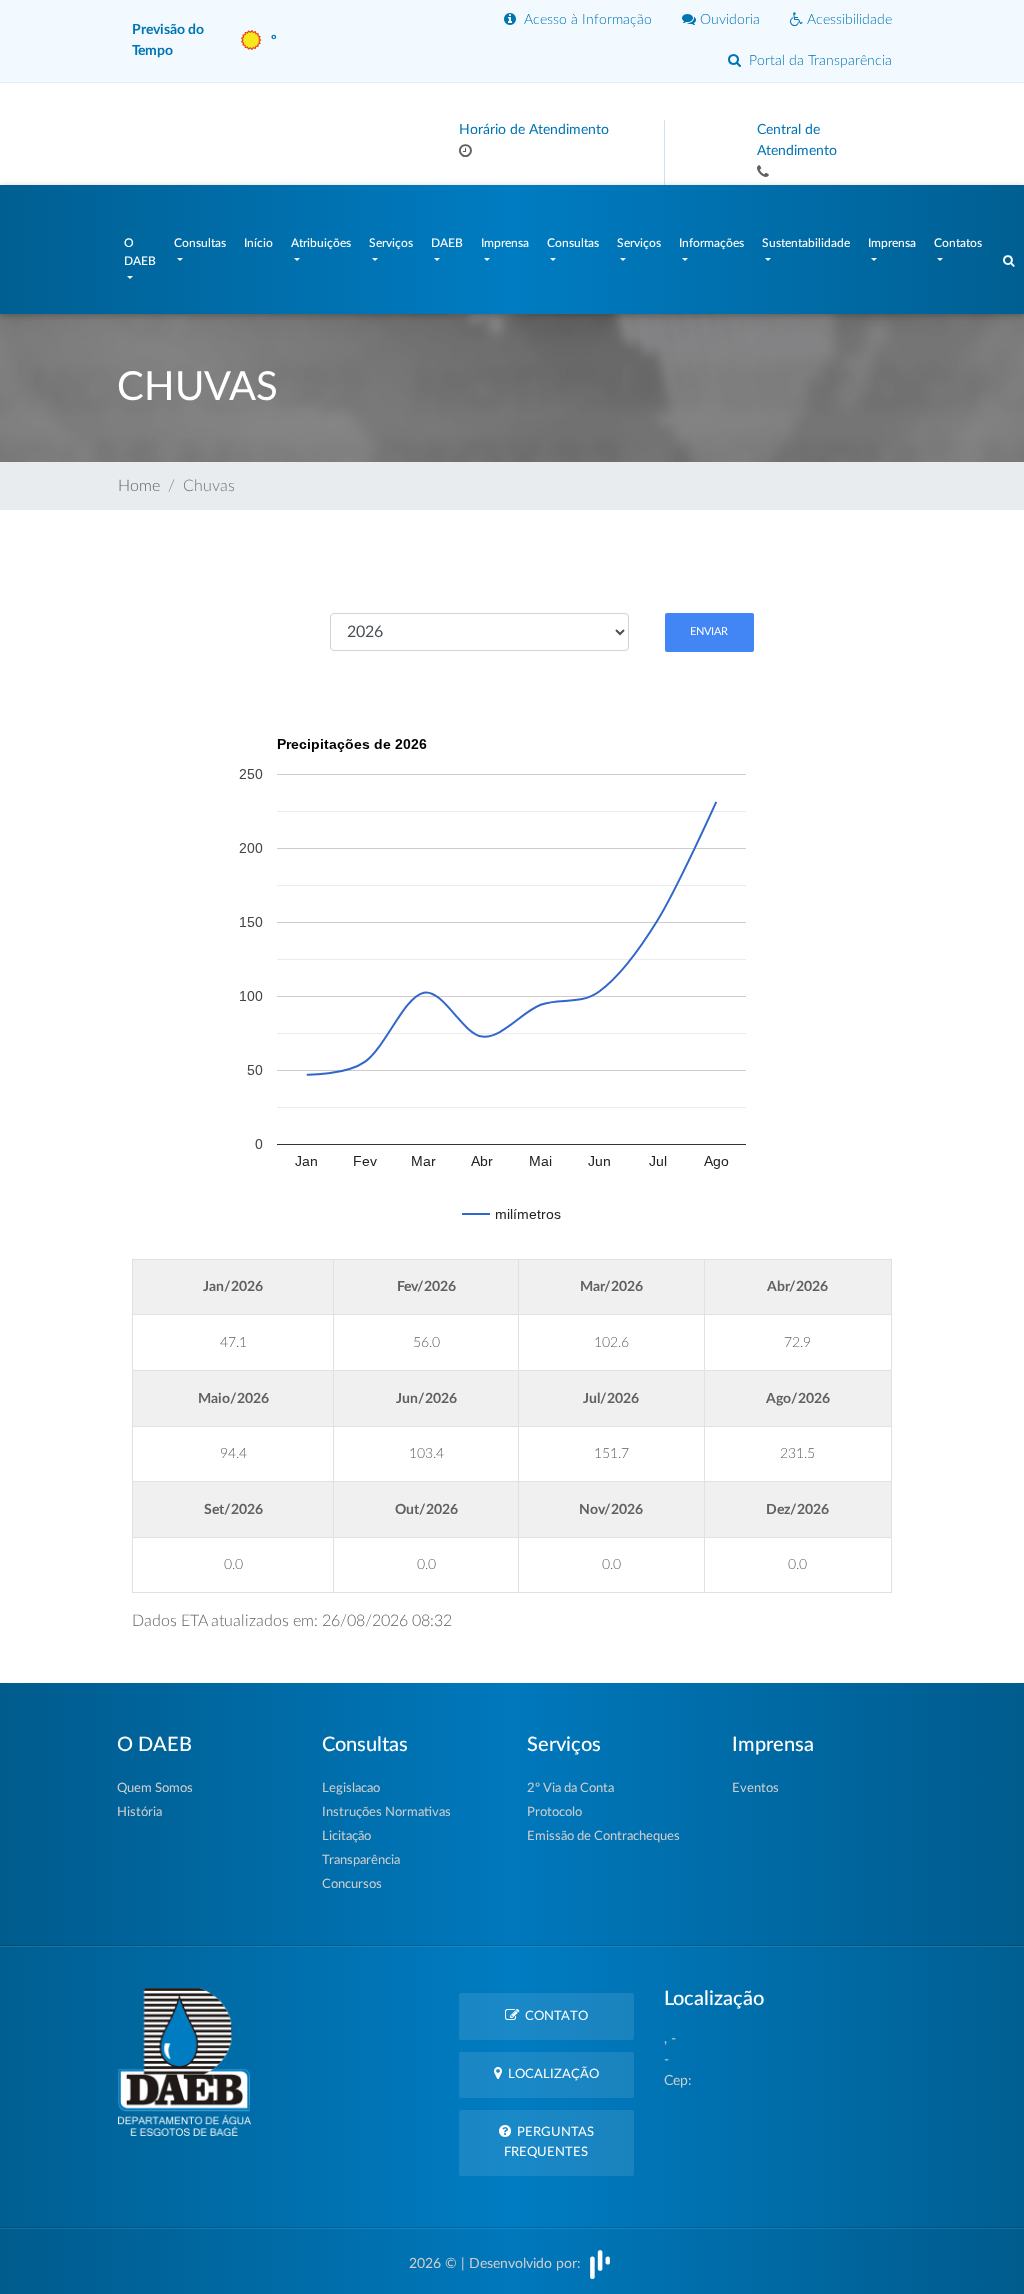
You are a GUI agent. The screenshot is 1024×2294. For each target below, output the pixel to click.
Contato (553, 2016)
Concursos (352, 1884)
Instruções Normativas (386, 1812)
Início (258, 243)
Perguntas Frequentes (549, 2142)
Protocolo (554, 1812)
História (139, 1812)
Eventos (755, 1788)
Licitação (346, 1836)
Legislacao (351, 1788)
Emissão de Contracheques (603, 1836)
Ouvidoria (728, 20)
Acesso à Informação (584, 20)
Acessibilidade (847, 20)
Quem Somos (155, 1788)
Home (139, 486)
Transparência (361, 1860)
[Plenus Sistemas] (600, 2264)
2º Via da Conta (570, 1788)
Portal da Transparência (816, 61)
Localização (550, 2074)
